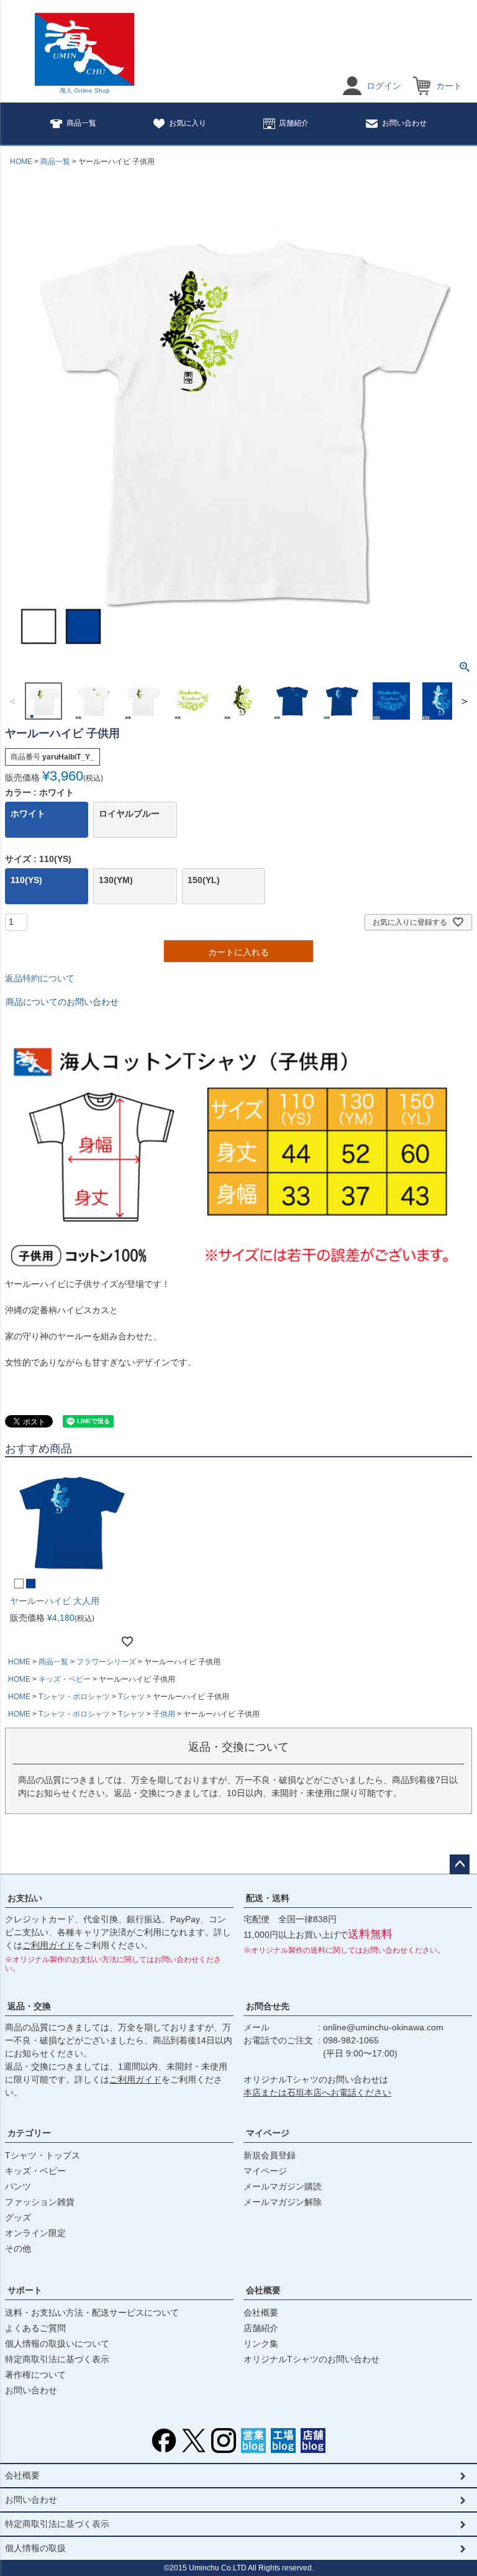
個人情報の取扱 (35, 2548)
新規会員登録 (270, 2155)
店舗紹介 (294, 123)
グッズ (18, 2217)
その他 (18, 2248)
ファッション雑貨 (40, 2202)
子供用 (164, 1714)
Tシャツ (131, 1697)
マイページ (268, 2133)
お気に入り (188, 123)
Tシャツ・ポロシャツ (74, 1697)
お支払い (25, 1898)
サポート (25, 2290)
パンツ (18, 2186)
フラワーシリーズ (106, 1662)
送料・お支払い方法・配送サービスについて (92, 2312)
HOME (21, 162)
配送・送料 (268, 1898)
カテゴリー (29, 2133)
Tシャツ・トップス (43, 2155)
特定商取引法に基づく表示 (57, 2359)
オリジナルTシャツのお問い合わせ (311, 2359)
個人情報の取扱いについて (57, 2344)
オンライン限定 (35, 2233)
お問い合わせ (404, 123)
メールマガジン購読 (283, 2186)
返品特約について (40, 978)
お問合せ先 (268, 2006)
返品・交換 (29, 2006)
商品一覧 (81, 123)
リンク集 (261, 2344)
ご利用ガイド (48, 1945)
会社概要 (263, 2290)
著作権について (35, 2375)
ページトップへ (460, 1864)
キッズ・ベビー (65, 1679)
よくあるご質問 (35, 2328)
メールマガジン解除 (283, 2202)
